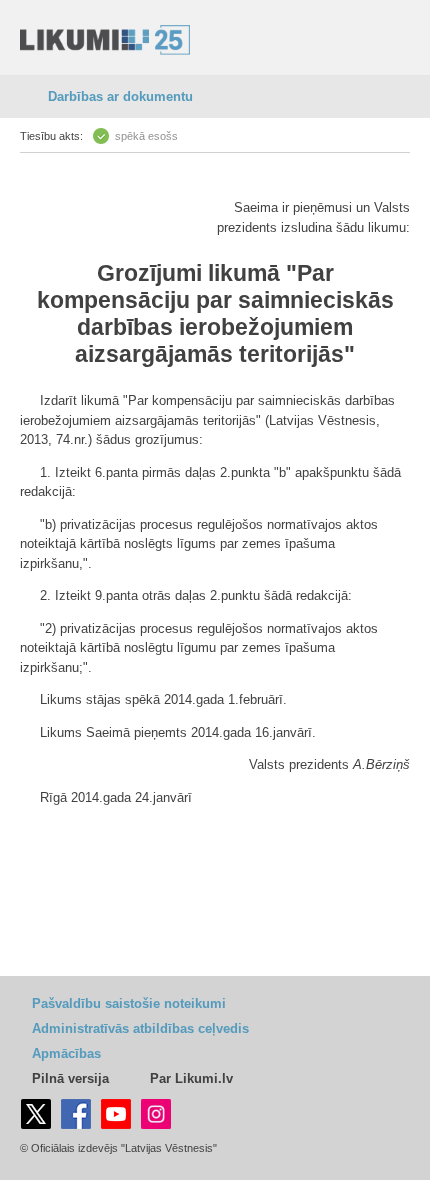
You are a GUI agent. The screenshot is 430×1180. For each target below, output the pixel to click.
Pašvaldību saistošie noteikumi (129, 1003)
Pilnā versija (70, 1078)
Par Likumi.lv (191, 1078)
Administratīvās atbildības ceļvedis (140, 1028)
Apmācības (66, 1053)
